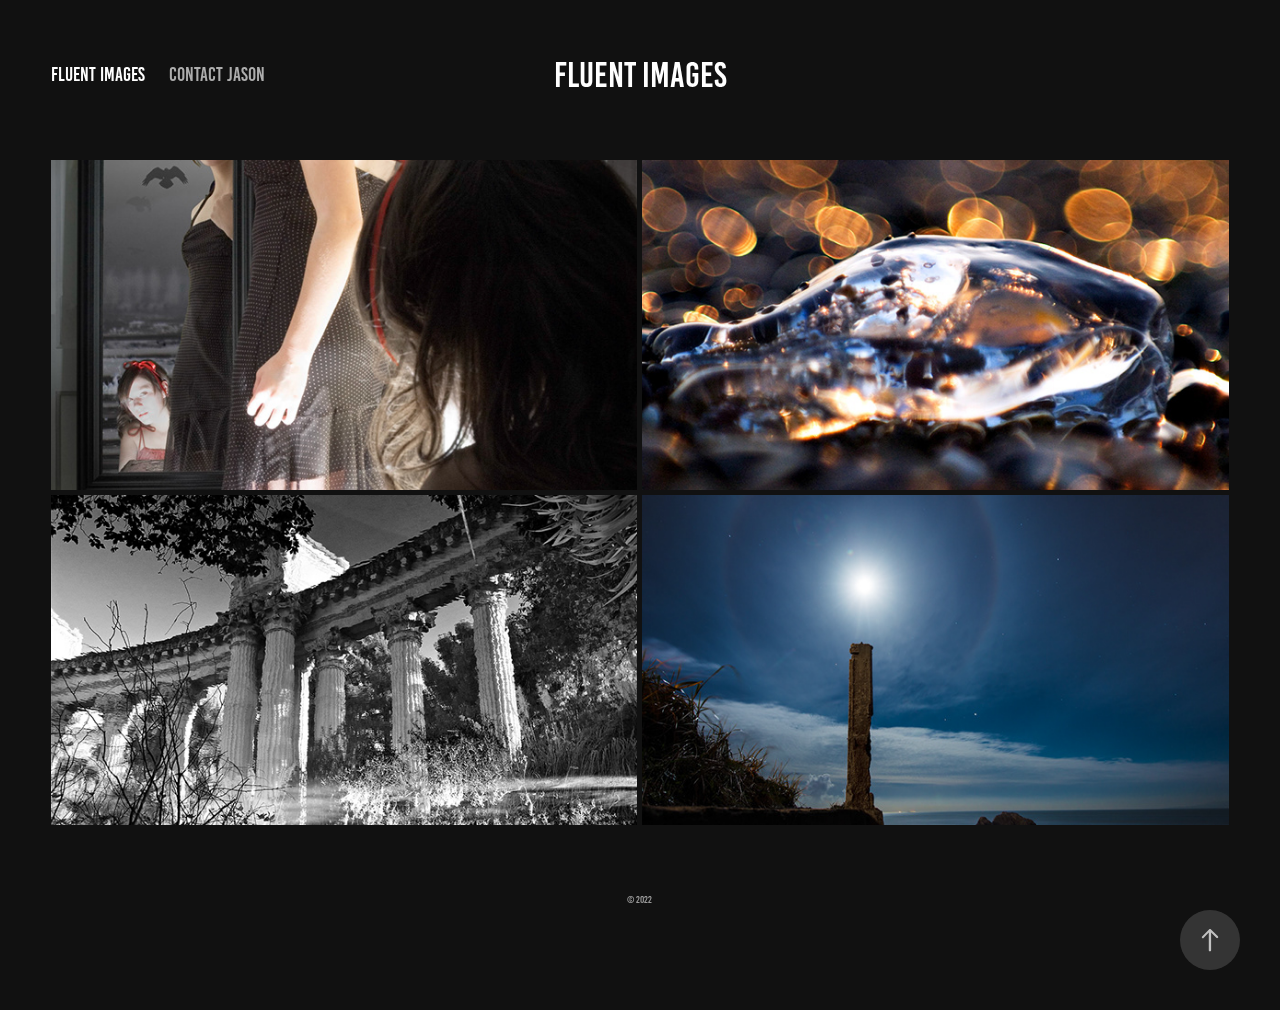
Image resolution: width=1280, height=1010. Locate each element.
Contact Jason (217, 74)
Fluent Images (98, 74)
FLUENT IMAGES (640, 75)
